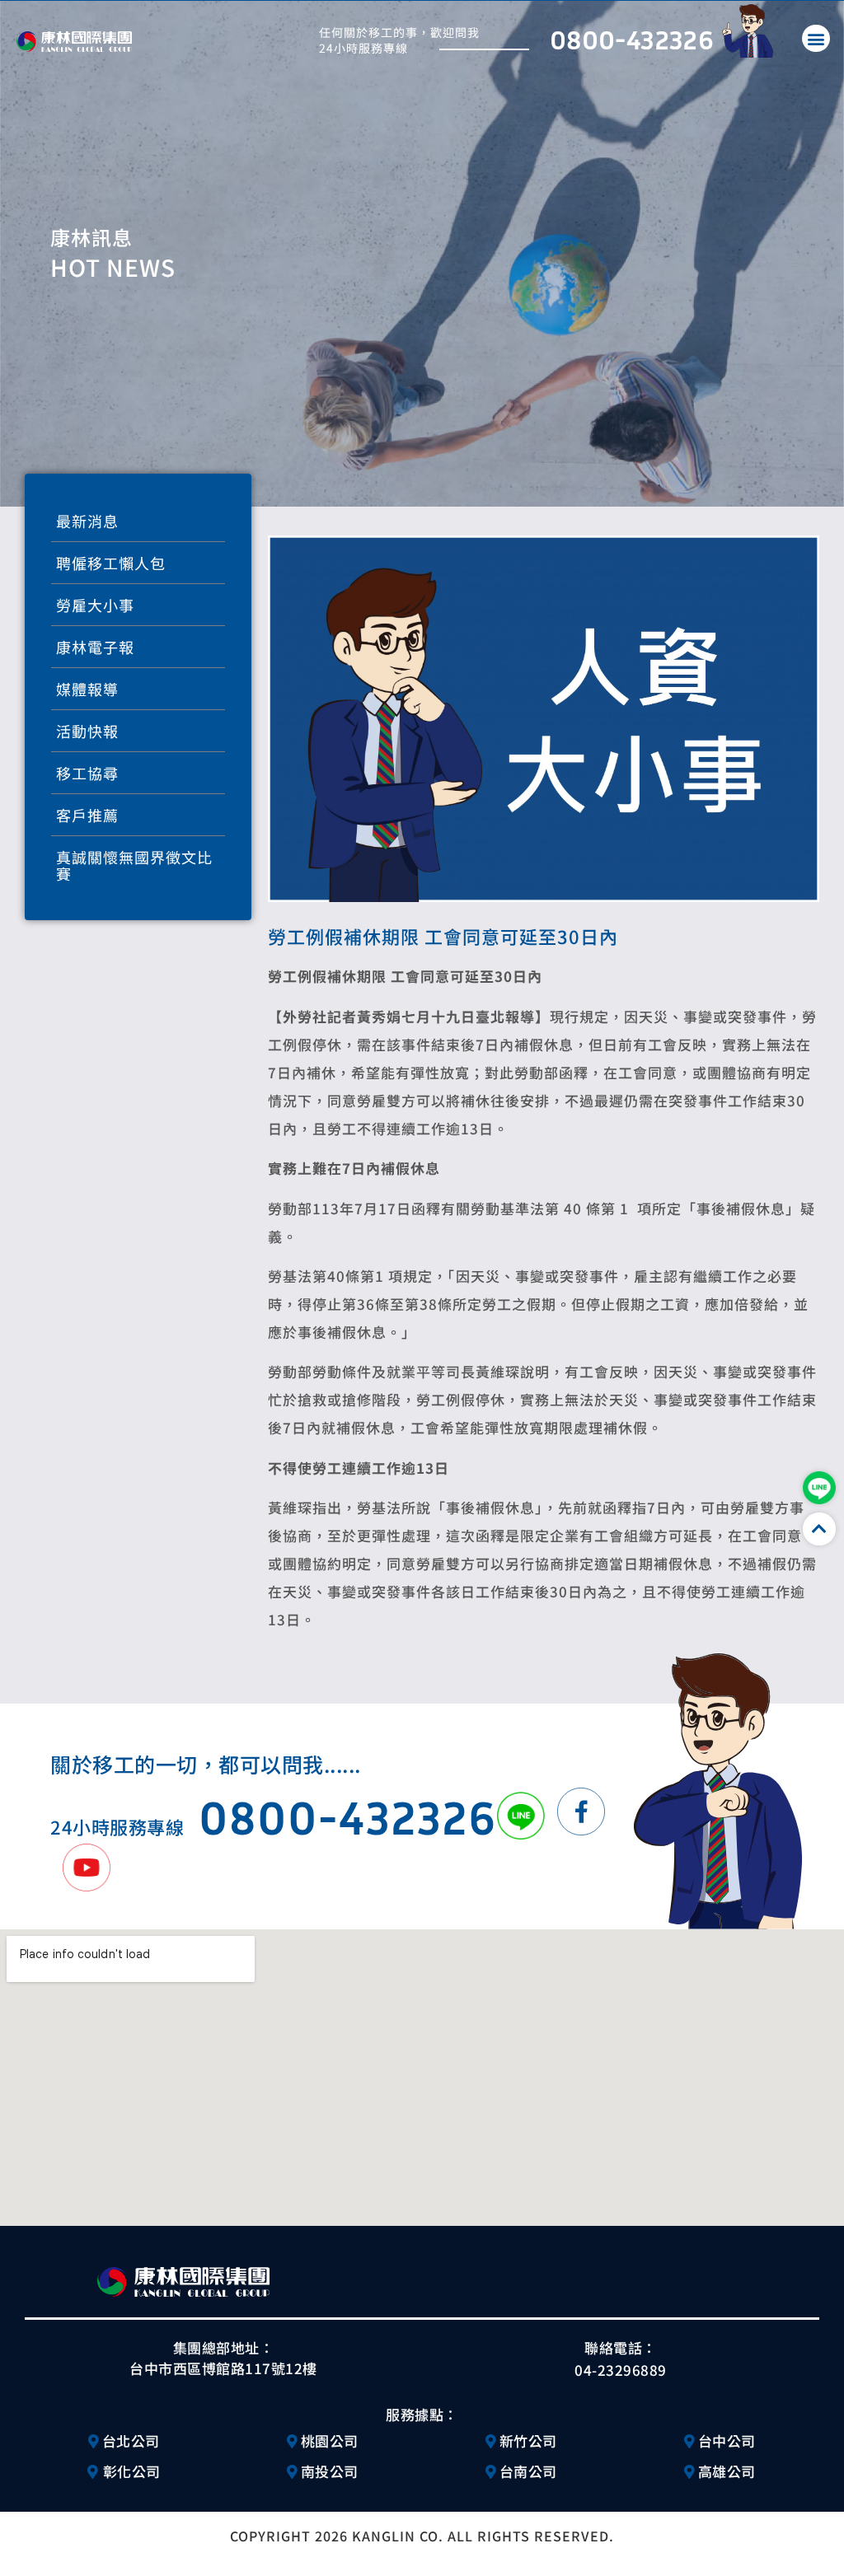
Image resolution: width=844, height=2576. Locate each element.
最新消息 (87, 521)
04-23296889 (621, 2370)
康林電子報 (95, 647)
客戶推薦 (87, 815)
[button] (816, 38)
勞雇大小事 (95, 605)
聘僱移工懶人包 (111, 563)
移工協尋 (87, 773)
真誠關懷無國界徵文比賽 (134, 865)
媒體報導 (87, 689)
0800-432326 (632, 39)
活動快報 (87, 731)
